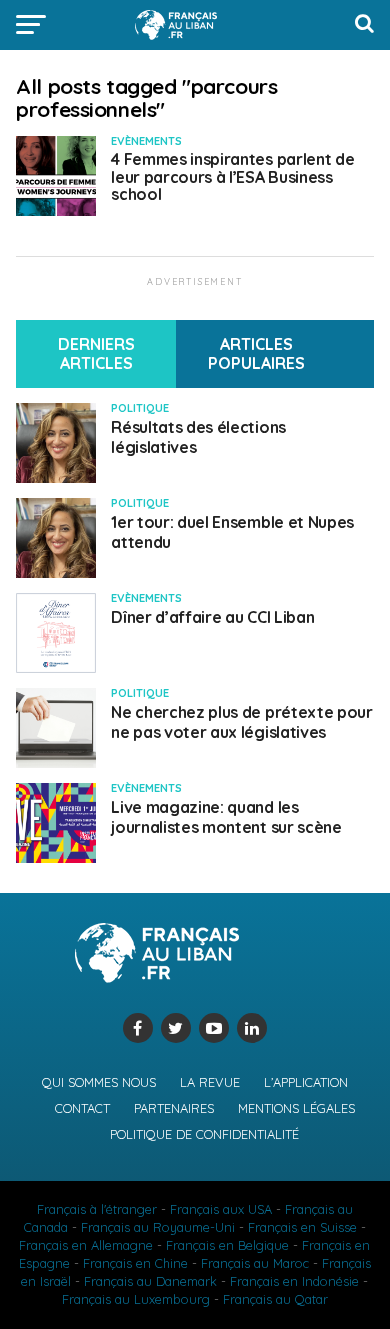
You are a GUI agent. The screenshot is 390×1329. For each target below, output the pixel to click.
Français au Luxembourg (136, 1299)
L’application (306, 1082)
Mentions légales (296, 1108)
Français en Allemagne (86, 1245)
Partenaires (174, 1108)
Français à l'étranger (97, 1209)
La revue (210, 1082)
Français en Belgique (227, 1245)
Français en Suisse (302, 1227)
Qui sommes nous (99, 1082)
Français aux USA (221, 1209)
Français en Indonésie (294, 1281)
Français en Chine (135, 1263)
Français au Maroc (255, 1263)
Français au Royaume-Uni (158, 1227)
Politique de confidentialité (204, 1134)
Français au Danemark (150, 1281)
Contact (82, 1108)
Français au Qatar (275, 1299)
